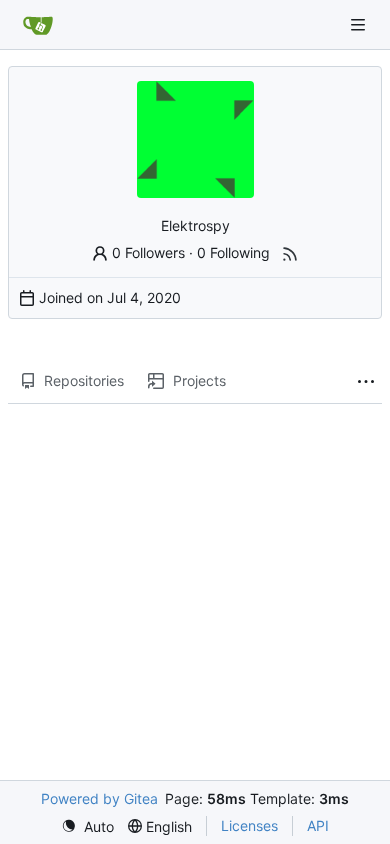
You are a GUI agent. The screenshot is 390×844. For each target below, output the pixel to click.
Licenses (249, 825)
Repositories (84, 380)
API (318, 825)
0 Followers (148, 252)
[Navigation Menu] (360, 24)
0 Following (233, 252)
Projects (199, 380)
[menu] (87, 826)
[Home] (38, 25)
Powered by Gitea (99, 798)
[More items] (366, 382)
